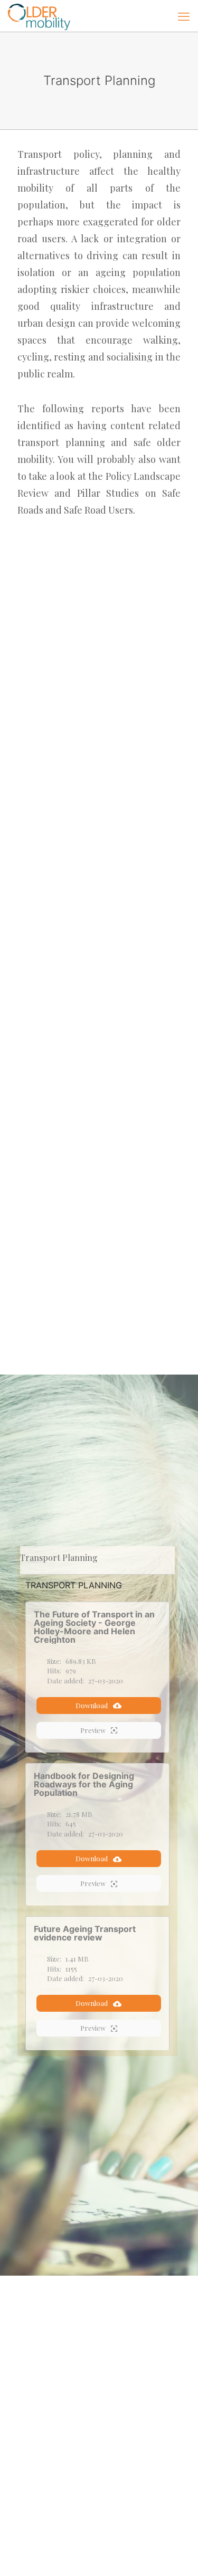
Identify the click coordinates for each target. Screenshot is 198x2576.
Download (92, 1705)
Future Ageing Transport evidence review (85, 1933)
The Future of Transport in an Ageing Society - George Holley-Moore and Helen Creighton (94, 1627)
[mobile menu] (184, 16)
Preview (93, 1730)
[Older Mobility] (39, 16)
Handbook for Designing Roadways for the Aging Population (84, 1784)
